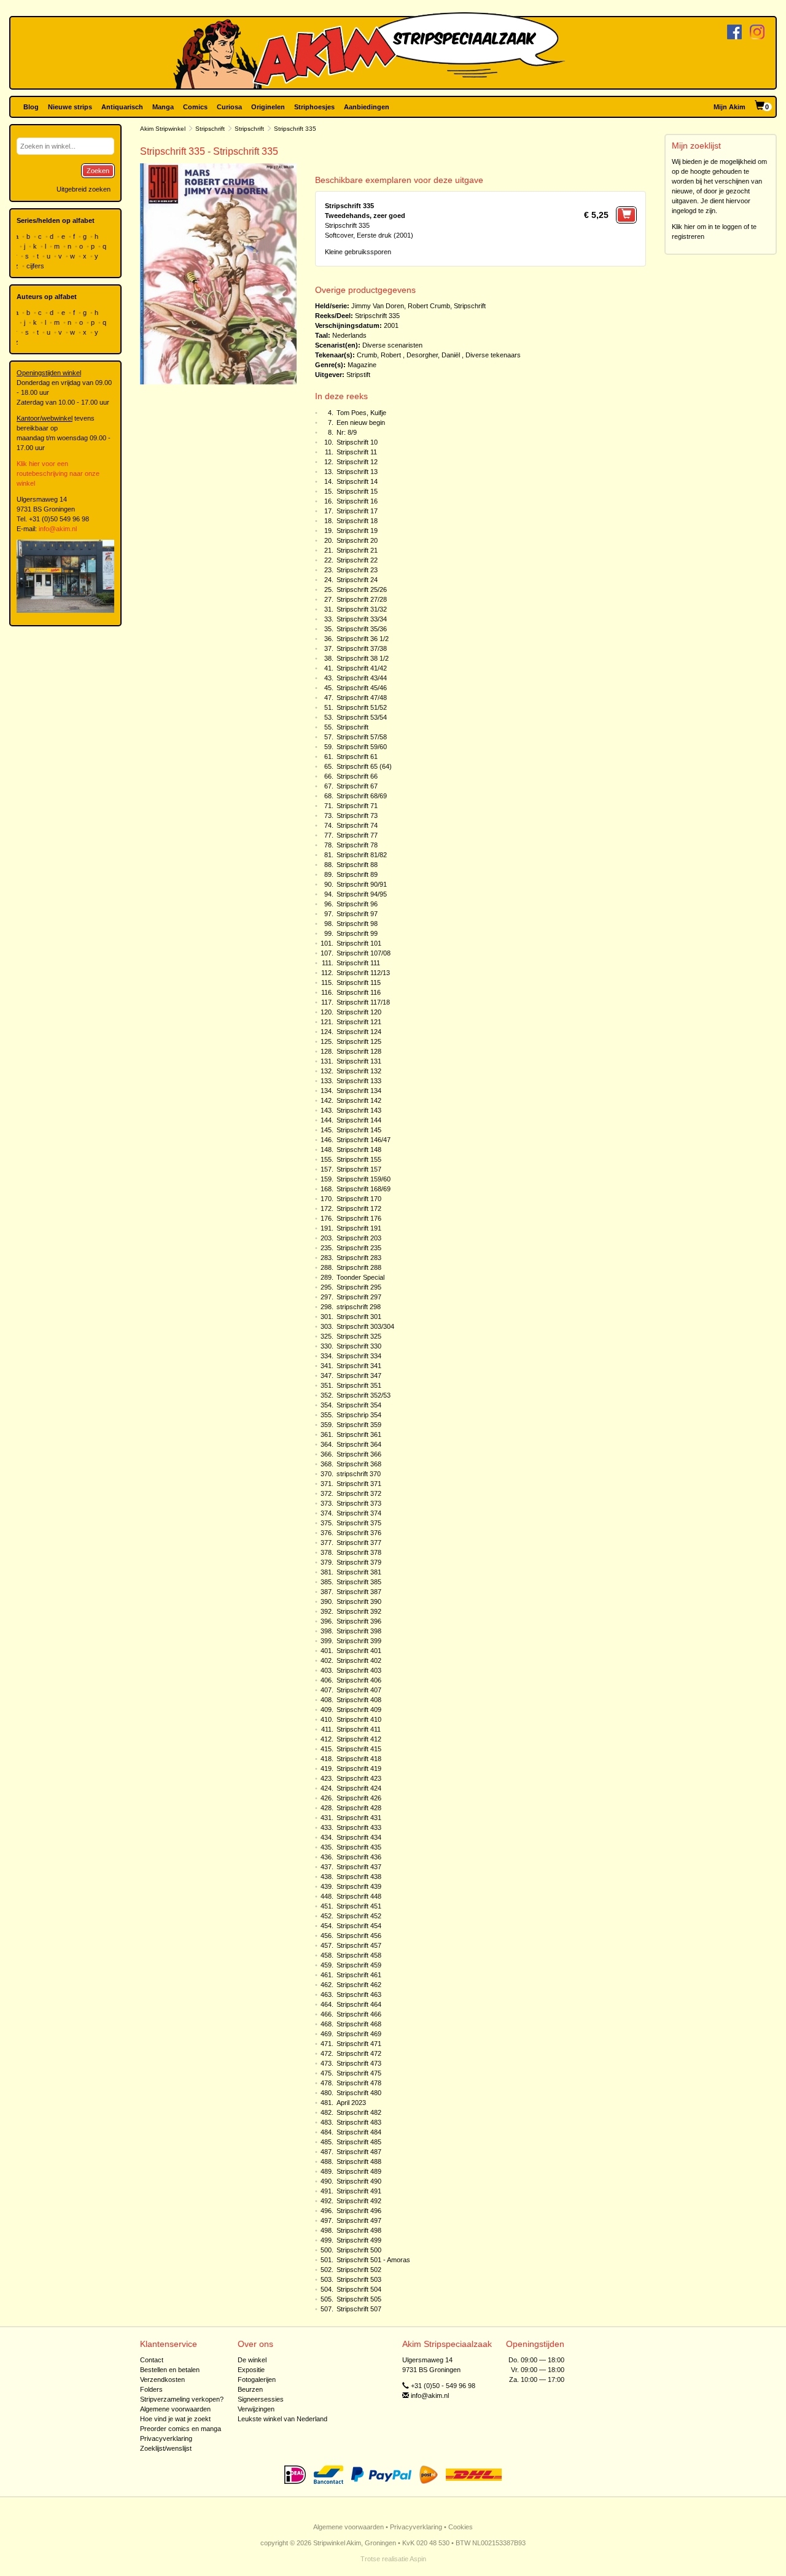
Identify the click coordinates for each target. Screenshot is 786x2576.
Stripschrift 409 (359, 1710)
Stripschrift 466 (359, 2014)
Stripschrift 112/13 (363, 973)
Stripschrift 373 (359, 1503)
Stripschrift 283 (359, 1258)
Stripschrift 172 (359, 1208)
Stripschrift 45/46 (362, 688)
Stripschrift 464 (359, 2004)
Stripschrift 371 (359, 1484)
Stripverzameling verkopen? (182, 2399)
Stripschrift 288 (359, 1267)
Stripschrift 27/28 (362, 599)
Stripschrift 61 (357, 757)
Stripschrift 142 (359, 1100)
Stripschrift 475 (359, 2073)
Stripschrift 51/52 (362, 707)
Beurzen (250, 2389)
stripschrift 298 (359, 1307)
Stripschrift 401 (359, 1651)
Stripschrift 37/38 (362, 648)
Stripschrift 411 (359, 1729)
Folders (151, 2389)
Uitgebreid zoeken (84, 189)
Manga (163, 107)
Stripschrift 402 (359, 1660)
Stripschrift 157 (359, 1169)
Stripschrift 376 (359, 1533)
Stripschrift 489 (359, 2171)
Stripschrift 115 (359, 983)
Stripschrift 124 (359, 1032)
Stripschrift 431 (359, 1818)
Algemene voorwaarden (175, 2409)
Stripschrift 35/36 (362, 629)
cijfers (36, 266)
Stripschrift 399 (359, 1641)
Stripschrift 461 (359, 1975)
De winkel (252, 2360)
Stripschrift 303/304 (365, 1326)
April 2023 (351, 2103)
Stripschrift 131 (359, 1061)
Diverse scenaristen (392, 345)
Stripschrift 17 (357, 511)
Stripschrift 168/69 (364, 1189)
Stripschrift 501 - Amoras (373, 2260)
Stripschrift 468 (359, 2024)
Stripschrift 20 (357, 540)
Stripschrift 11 (357, 452)
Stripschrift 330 (359, 1346)
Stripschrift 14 (357, 481)
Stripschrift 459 (359, 1965)
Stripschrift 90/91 (362, 884)
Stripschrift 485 (359, 2142)
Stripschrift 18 (357, 521)
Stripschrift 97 (357, 914)
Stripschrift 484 (359, 2132)
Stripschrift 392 (359, 1611)
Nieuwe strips (70, 107)
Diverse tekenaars (493, 355)
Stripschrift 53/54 (362, 717)
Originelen (268, 107)
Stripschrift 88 (357, 865)
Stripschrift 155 (359, 1159)
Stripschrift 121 (359, 1022)
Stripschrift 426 (359, 1798)
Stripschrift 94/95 (362, 894)
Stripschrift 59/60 (362, 747)
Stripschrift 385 (359, 1582)
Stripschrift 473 (359, 2063)
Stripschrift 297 (359, 1297)
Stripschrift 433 (359, 1827)
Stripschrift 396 (359, 1621)
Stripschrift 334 (359, 1356)
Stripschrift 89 (357, 874)
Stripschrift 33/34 (362, 619)
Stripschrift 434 (359, 1837)
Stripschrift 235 (359, 1248)
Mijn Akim (730, 107)
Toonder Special (360, 1277)
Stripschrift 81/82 (362, 855)
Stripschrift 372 (359, 1493)
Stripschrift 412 (359, 1739)
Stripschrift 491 (359, 2191)
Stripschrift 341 (359, 1366)
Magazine (362, 365)
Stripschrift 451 (359, 1906)
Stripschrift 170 (359, 1199)
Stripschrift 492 (359, 2201)
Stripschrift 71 (357, 806)
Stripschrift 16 (357, 501)
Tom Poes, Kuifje (361, 413)
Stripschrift (210, 129)
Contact (152, 2360)
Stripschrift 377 (359, 1543)
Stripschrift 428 (359, 1808)
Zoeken (98, 171)
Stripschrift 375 (359, 1523)
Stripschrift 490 (359, 2181)
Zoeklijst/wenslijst (166, 2448)
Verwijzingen (256, 2409)
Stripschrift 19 (357, 531)
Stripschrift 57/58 (362, 737)
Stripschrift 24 (357, 580)
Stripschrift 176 (359, 1218)
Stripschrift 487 (359, 2152)
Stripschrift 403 (359, 1670)
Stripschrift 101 (359, 943)
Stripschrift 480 (359, 2093)
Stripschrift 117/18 (363, 1002)
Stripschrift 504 (359, 2289)
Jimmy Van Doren (378, 306)
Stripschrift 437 (359, 1867)
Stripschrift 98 (357, 924)
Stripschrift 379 (359, 1562)
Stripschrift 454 (359, 1926)
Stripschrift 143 (359, 1110)
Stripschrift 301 (359, 1317)
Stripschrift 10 (357, 442)
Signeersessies (261, 2399)
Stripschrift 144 (359, 1120)
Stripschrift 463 (359, 1994)
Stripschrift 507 (359, 2309)
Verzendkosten (162, 2379)
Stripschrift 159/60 (364, 1179)
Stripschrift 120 (359, 1012)
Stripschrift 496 (359, 2211)
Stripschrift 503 (359, 2279)
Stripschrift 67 (357, 786)
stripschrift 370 (359, 1474)
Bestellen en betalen (170, 2370)
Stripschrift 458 (359, 1955)
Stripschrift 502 (359, 2270)
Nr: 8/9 (347, 432)
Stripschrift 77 (357, 835)
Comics (195, 107)
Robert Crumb (429, 306)
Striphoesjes (314, 107)
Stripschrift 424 (359, 1788)
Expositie (251, 2370)
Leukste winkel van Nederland (282, 2419)
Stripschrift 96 (357, 904)
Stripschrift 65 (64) (364, 766)
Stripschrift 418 (359, 1759)
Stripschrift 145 (359, 1130)
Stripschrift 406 (359, 1680)
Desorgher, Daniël (433, 355)
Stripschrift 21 (357, 550)
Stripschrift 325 (359, 1336)
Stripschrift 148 (359, 1150)
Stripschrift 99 (357, 933)
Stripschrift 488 (359, 2162)
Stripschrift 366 (359, 1454)
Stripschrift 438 (359, 1877)
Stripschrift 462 (359, 1985)
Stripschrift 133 (359, 1081)
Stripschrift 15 (357, 491)
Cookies (461, 2527)
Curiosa (229, 107)
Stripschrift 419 (359, 1769)
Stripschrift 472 (359, 2053)
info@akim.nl (58, 529)
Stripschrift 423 (359, 1778)
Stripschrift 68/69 (362, 796)
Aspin (418, 2559)
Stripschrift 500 (359, 2250)
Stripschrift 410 (359, 1719)
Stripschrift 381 (359, 1572)
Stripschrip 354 (359, 1415)
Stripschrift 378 (359, 1552)
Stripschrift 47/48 (362, 698)
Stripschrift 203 (359, 1238)
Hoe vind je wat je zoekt (175, 2419)
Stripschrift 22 (357, 560)
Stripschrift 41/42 (362, 668)
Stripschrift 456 (359, 1936)
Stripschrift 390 (359, 1601)
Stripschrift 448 (359, 1896)
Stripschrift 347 (359, 1376)
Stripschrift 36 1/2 (363, 639)
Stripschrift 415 (359, 1749)
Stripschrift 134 (359, 1091)
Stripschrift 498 (359, 2230)
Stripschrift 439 (359, 1886)
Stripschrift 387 (359, 1592)
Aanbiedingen (367, 107)
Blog (31, 107)
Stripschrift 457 (359, 1945)
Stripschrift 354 (359, 1405)
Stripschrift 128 (359, 1051)
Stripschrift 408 (359, 1700)
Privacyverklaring (166, 2438)
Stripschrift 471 (359, 2044)
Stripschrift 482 (359, 2112)
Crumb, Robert (379, 355)
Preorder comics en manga (181, 2429)
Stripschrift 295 (359, 1287)
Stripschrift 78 (357, 845)
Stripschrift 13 (357, 472)
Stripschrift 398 (359, 1631)
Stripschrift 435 (359, 1847)
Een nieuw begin (361, 422)
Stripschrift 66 (357, 776)
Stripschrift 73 (357, 815)
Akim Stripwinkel (163, 129)
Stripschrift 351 (359, 1385)
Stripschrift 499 (359, 2240)
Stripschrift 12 (357, 462)
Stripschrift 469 (359, 2034)
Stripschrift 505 (359, 2299)
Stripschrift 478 (359, 2083)
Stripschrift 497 (359, 2220)
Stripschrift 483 (359, 2122)
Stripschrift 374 (359, 1513)
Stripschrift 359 (359, 1425)
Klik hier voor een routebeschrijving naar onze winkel (58, 473)
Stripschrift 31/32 (362, 609)
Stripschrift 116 (359, 992)
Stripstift (358, 375)
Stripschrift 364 (359, 1444)
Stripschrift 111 (358, 963)
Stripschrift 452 (359, 1916)
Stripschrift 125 (359, 1041)
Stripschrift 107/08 (364, 953)
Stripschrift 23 (357, 570)
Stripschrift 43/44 (362, 678)
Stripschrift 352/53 (364, 1395)
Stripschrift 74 (357, 825)
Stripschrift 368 (359, 1464)
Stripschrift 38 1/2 (363, 658)
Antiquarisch (122, 107)
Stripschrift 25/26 (362, 590)
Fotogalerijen (257, 2379)
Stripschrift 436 (359, 1857)
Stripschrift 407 (359, 1690)
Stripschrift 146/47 (364, 1140)
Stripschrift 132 (359, 1071)
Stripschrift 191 (359, 1228)
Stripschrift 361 (359, 1434)
